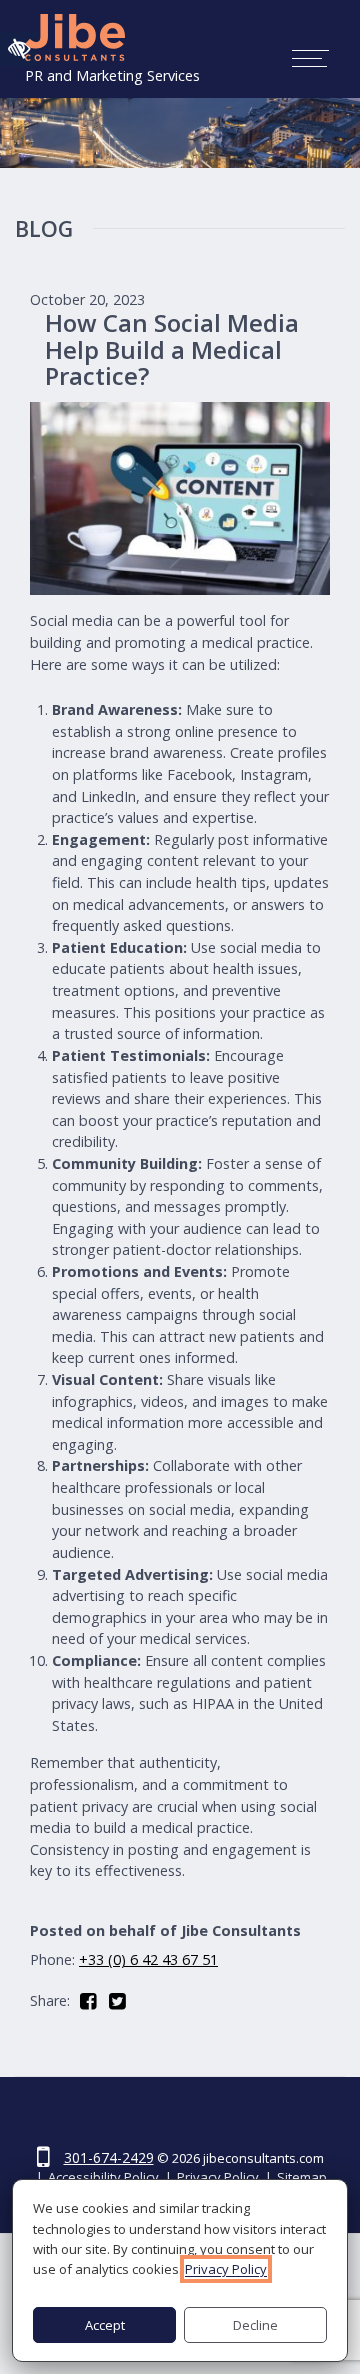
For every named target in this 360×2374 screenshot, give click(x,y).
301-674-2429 (109, 2157)
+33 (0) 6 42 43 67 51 (148, 1959)
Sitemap (302, 2177)
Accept (105, 2325)
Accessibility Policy (103, 2177)
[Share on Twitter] (123, 2001)
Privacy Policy (218, 2177)
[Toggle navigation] (310, 58)
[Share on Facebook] (94, 2001)
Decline (255, 2325)
